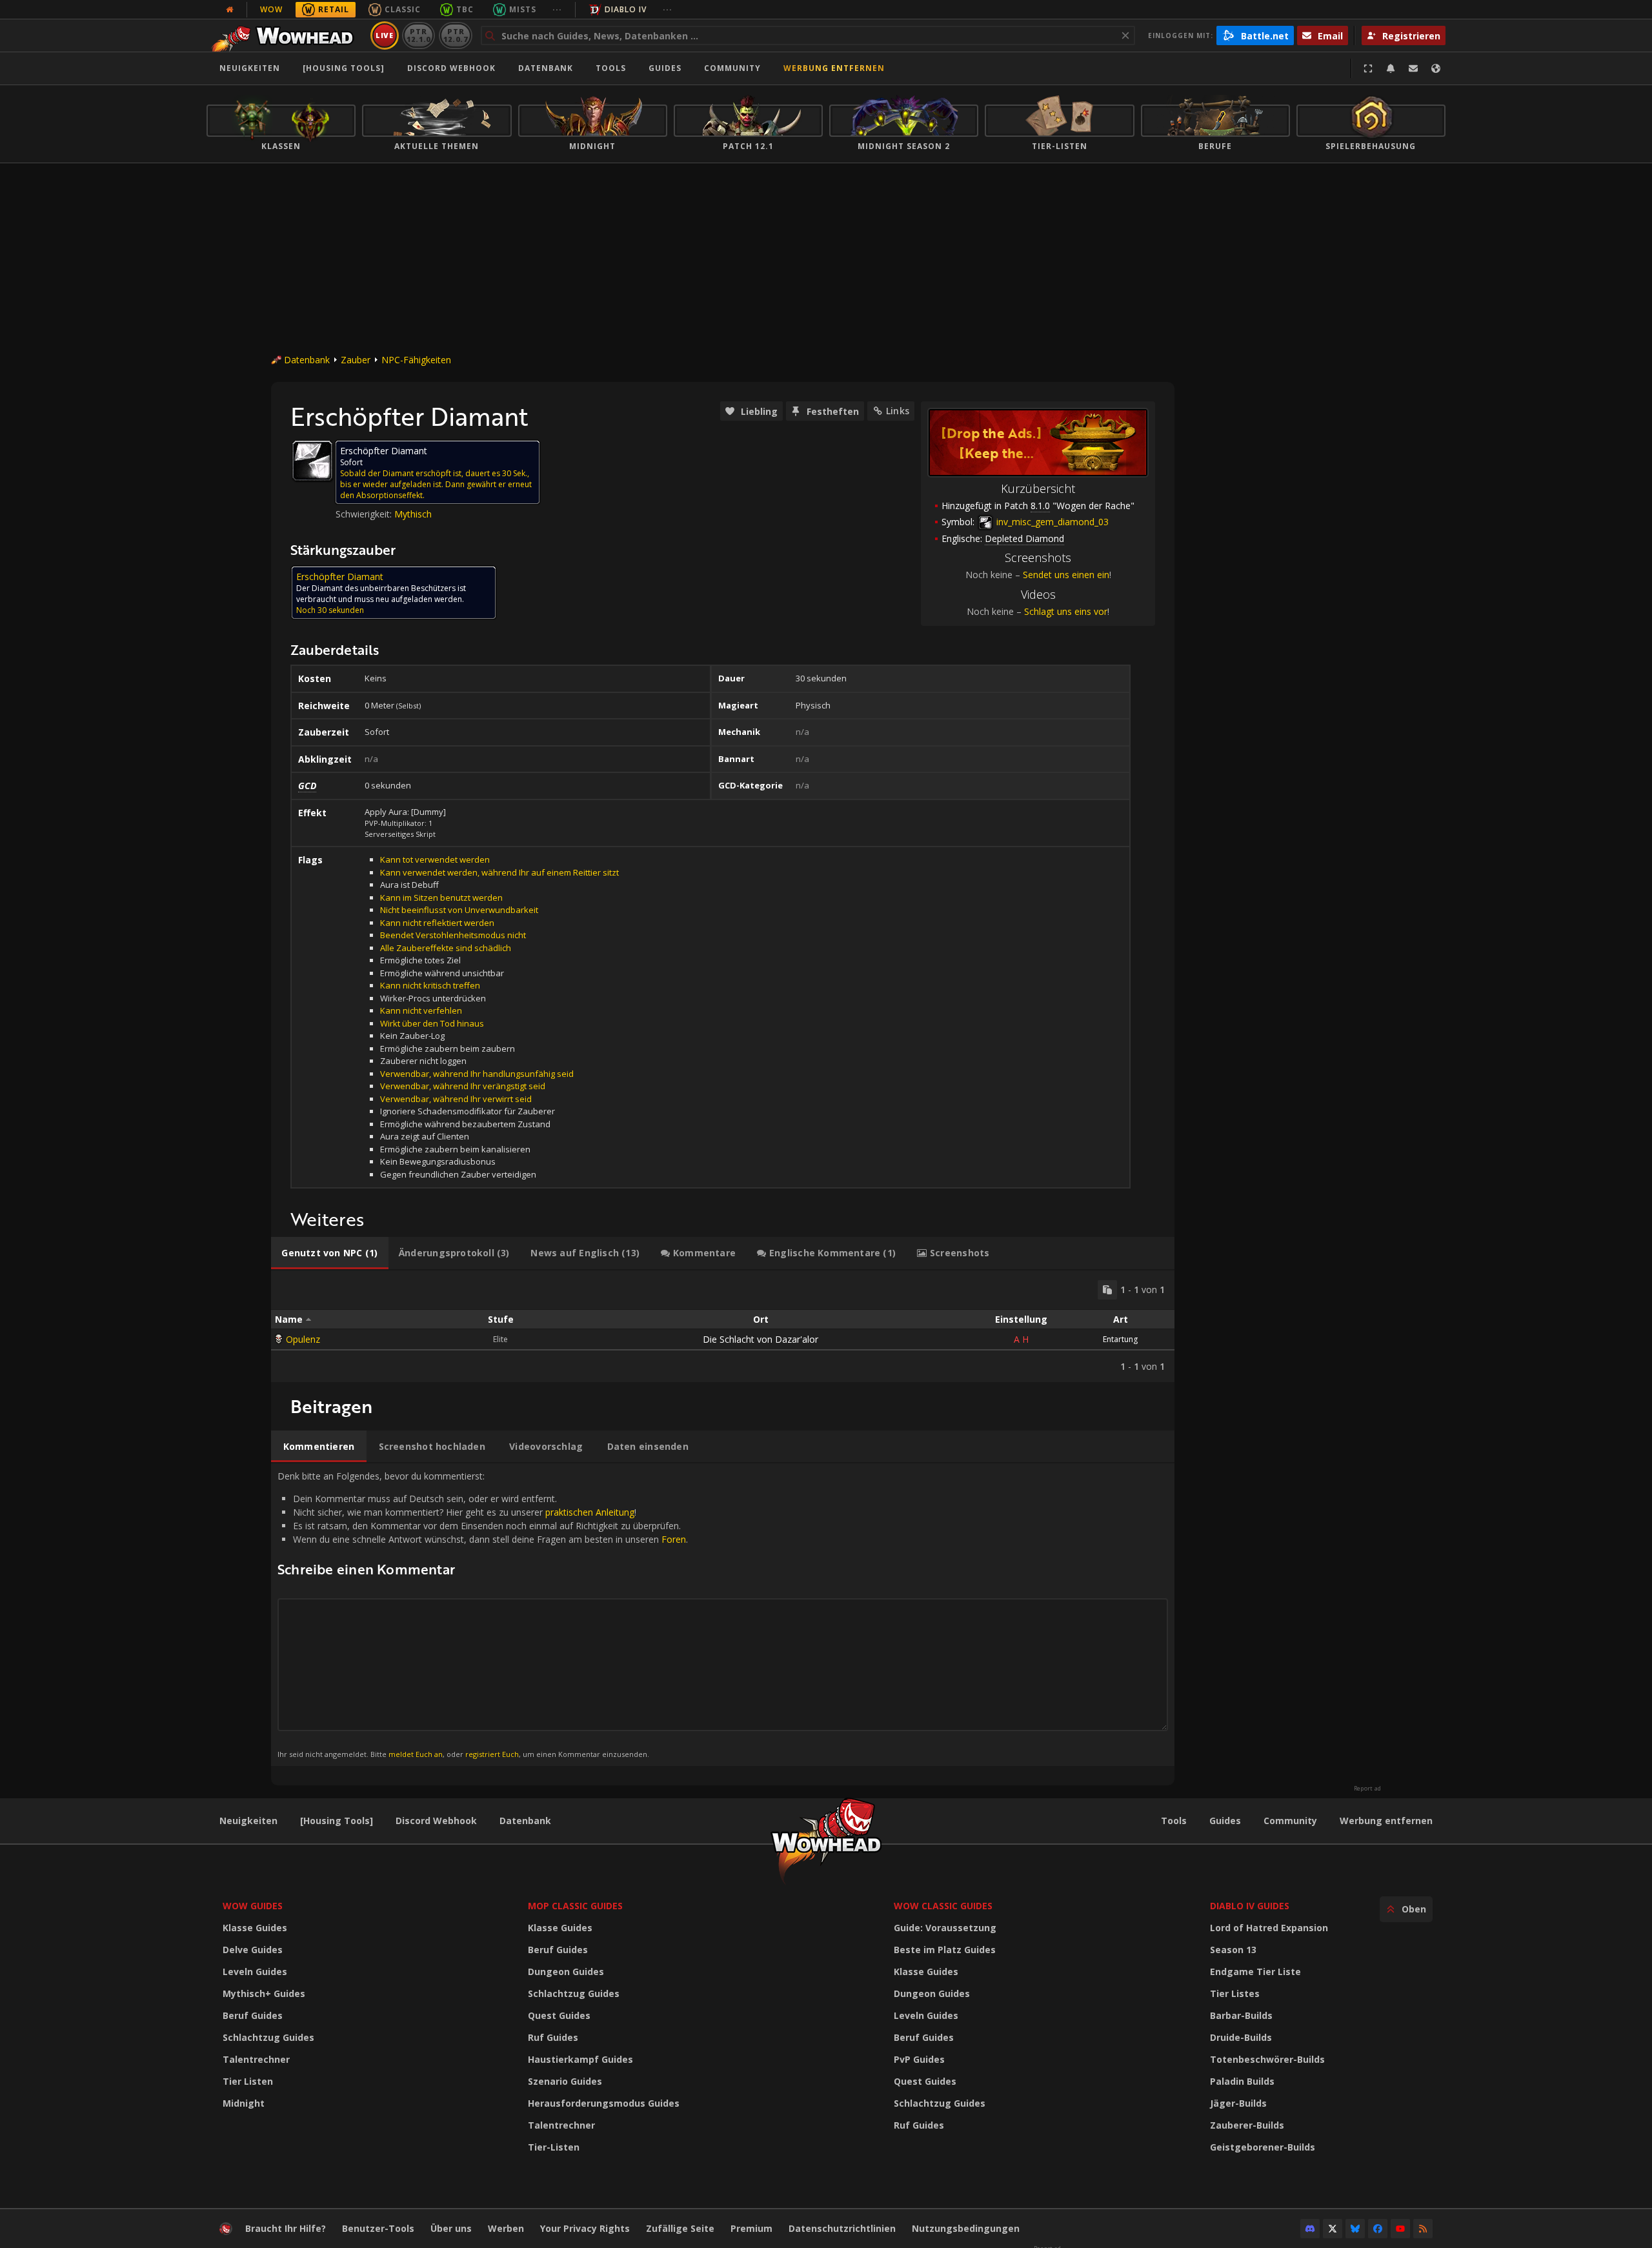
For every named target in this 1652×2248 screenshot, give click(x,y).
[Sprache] (1436, 68)
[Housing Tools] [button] (344, 68)
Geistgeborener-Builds (1263, 2147)
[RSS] (1423, 2229)
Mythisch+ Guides (264, 1993)
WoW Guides (253, 1906)
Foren (674, 1539)
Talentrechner (256, 2059)
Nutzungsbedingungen (966, 2228)
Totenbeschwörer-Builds (1267, 2059)
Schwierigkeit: (365, 514)
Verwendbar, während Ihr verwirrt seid (456, 1099)
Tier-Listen (554, 2147)
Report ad (1367, 1789)
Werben (506, 2228)
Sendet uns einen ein (1066, 575)
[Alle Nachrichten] (230, 10)
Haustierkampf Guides (580, 2059)
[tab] (330, 1253)
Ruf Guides (553, 2037)
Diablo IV (626, 9)
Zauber (356, 360)
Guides (665, 68)
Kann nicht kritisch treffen (430, 985)
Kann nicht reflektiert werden (437, 923)
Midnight (244, 2103)
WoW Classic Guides (943, 1906)
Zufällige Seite (680, 2228)
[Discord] (1310, 2229)
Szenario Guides (565, 2081)
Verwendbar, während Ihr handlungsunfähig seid (477, 1074)
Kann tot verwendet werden (435, 859)
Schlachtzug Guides (268, 2037)
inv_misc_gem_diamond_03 (1051, 522)
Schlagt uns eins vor (1066, 611)
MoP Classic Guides (575, 1906)
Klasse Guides (255, 1928)
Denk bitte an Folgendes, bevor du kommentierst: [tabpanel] (483, 1614)
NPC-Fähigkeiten (416, 360)
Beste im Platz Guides (945, 1950)
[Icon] (312, 461)
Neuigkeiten (250, 68)
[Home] (286, 35)
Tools (1174, 1821)
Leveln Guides (255, 1972)
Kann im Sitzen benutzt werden (441, 898)
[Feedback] (1413, 68)
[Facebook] (1378, 2229)
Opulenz (303, 1339)
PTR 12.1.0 (418, 35)
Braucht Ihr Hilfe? (286, 2228)
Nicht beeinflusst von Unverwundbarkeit (459, 910)
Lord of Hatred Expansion (1269, 1928)
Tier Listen (248, 2081)
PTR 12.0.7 (455, 35)
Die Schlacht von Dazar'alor (761, 1339)
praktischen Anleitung (590, 1512)
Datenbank (546, 68)
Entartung (1120, 1339)
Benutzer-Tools (378, 2228)
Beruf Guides (253, 2015)
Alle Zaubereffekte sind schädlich (446, 948)
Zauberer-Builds (1247, 2125)
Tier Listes (1235, 1993)
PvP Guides (919, 2059)
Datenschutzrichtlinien (842, 2228)
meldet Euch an (416, 1754)
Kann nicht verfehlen (421, 1010)
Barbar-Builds (1241, 2015)
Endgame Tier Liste (1255, 1972)
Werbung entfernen (834, 68)
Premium (751, 2228)
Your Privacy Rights (585, 2228)
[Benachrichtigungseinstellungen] (1391, 68)
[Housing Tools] (337, 1821)
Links (898, 411)
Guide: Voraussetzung (945, 1928)
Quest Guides (559, 2015)
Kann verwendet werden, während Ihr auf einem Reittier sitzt (499, 872)
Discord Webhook (451, 68)
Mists (523, 9)
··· (557, 9)
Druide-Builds (1241, 2037)
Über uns (451, 2228)
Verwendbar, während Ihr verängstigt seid (463, 1086)
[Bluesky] (1355, 2229)
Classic (403, 9)
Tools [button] (611, 68)
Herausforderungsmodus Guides (604, 2103)
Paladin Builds (1242, 2081)
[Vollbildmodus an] (1368, 68)
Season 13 (1233, 1950)
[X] (1333, 2229)
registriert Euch (492, 1754)
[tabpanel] (723, 1326)
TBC (465, 9)
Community (732, 68)
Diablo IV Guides (1250, 1906)
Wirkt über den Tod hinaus (432, 1023)
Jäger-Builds (1238, 2103)
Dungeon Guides (566, 1972)
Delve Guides (253, 1950)
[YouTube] (1400, 2229)
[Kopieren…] (1107, 1290)
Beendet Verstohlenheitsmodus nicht (453, 935)
